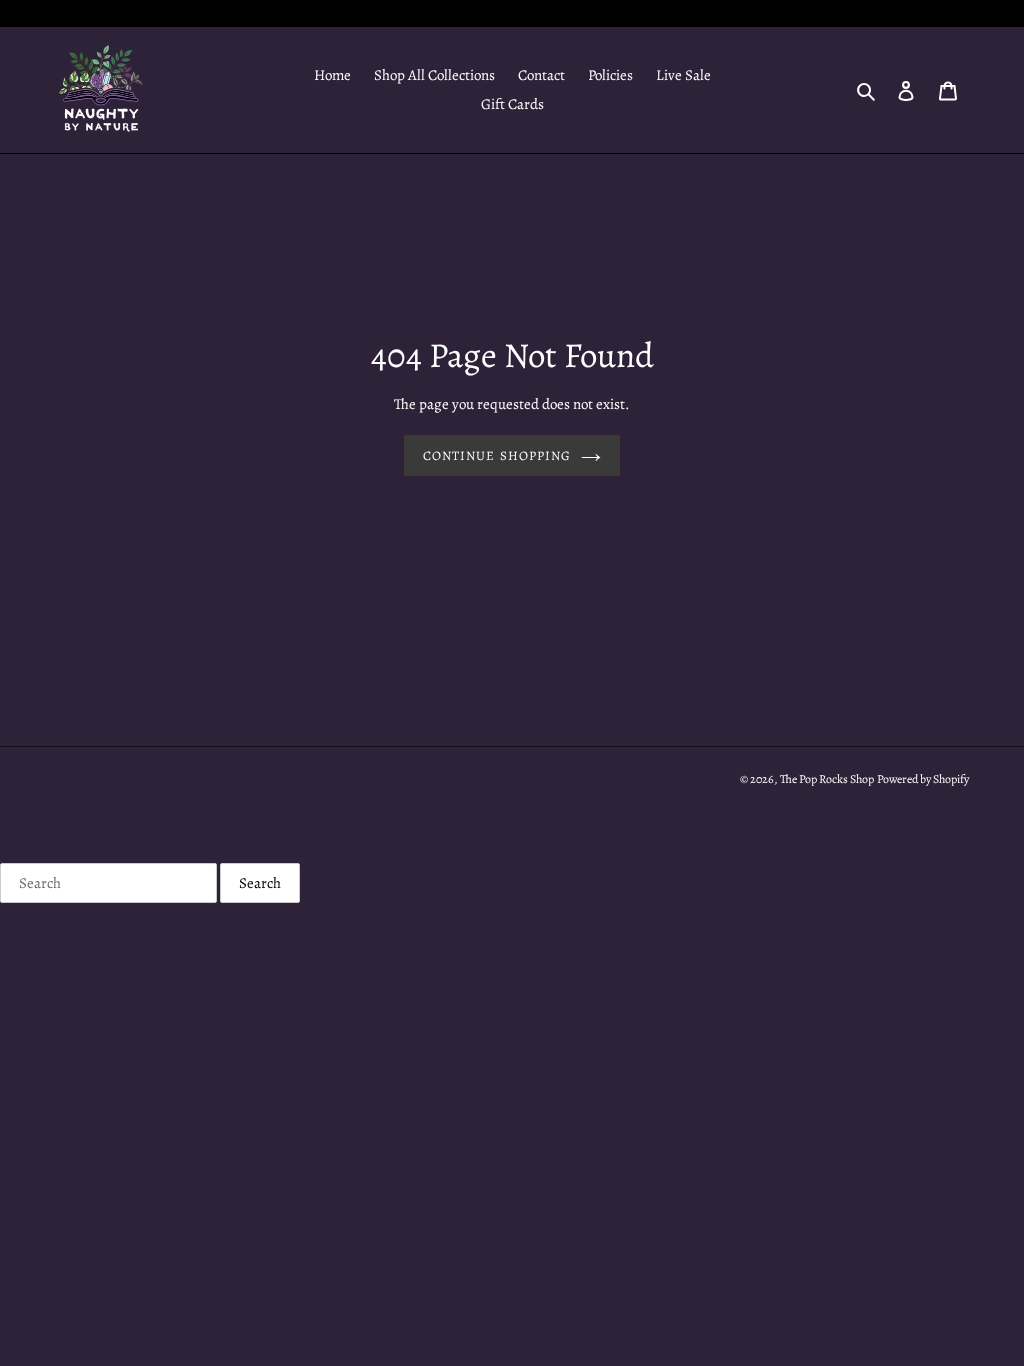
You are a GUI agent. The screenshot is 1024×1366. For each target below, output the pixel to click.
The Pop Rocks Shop (827, 779)
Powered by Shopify (923, 779)
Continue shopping (497, 455)
